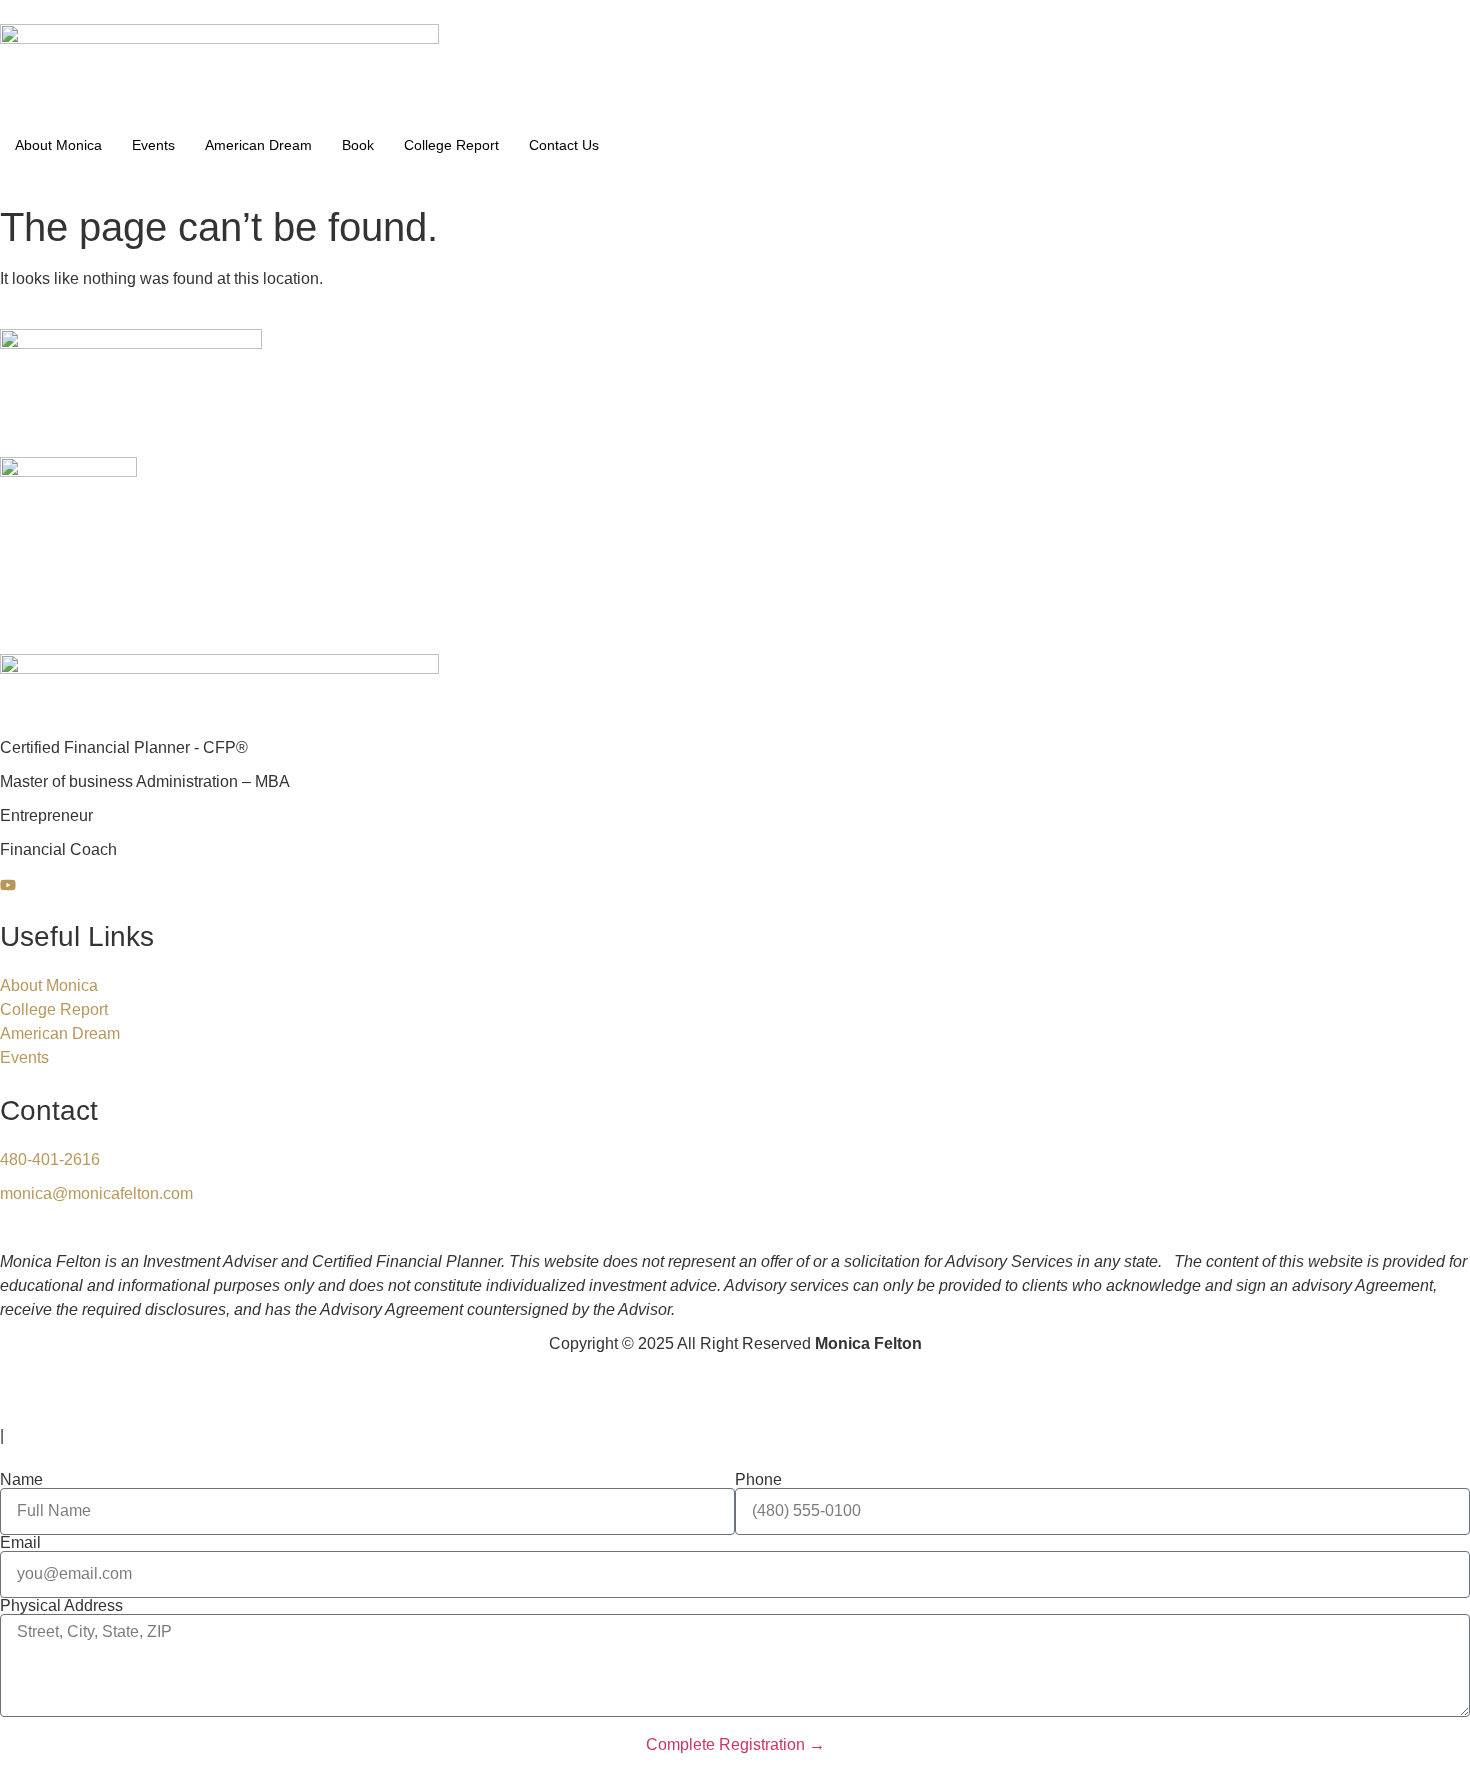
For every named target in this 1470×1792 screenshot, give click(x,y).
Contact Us (564, 145)
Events (153, 145)
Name (21, 1480)
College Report (451, 145)
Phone (758, 1480)
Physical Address (61, 1606)
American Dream (258, 145)
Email (20, 1543)
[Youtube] (735, 884)
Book (358, 145)
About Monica (58, 145)
